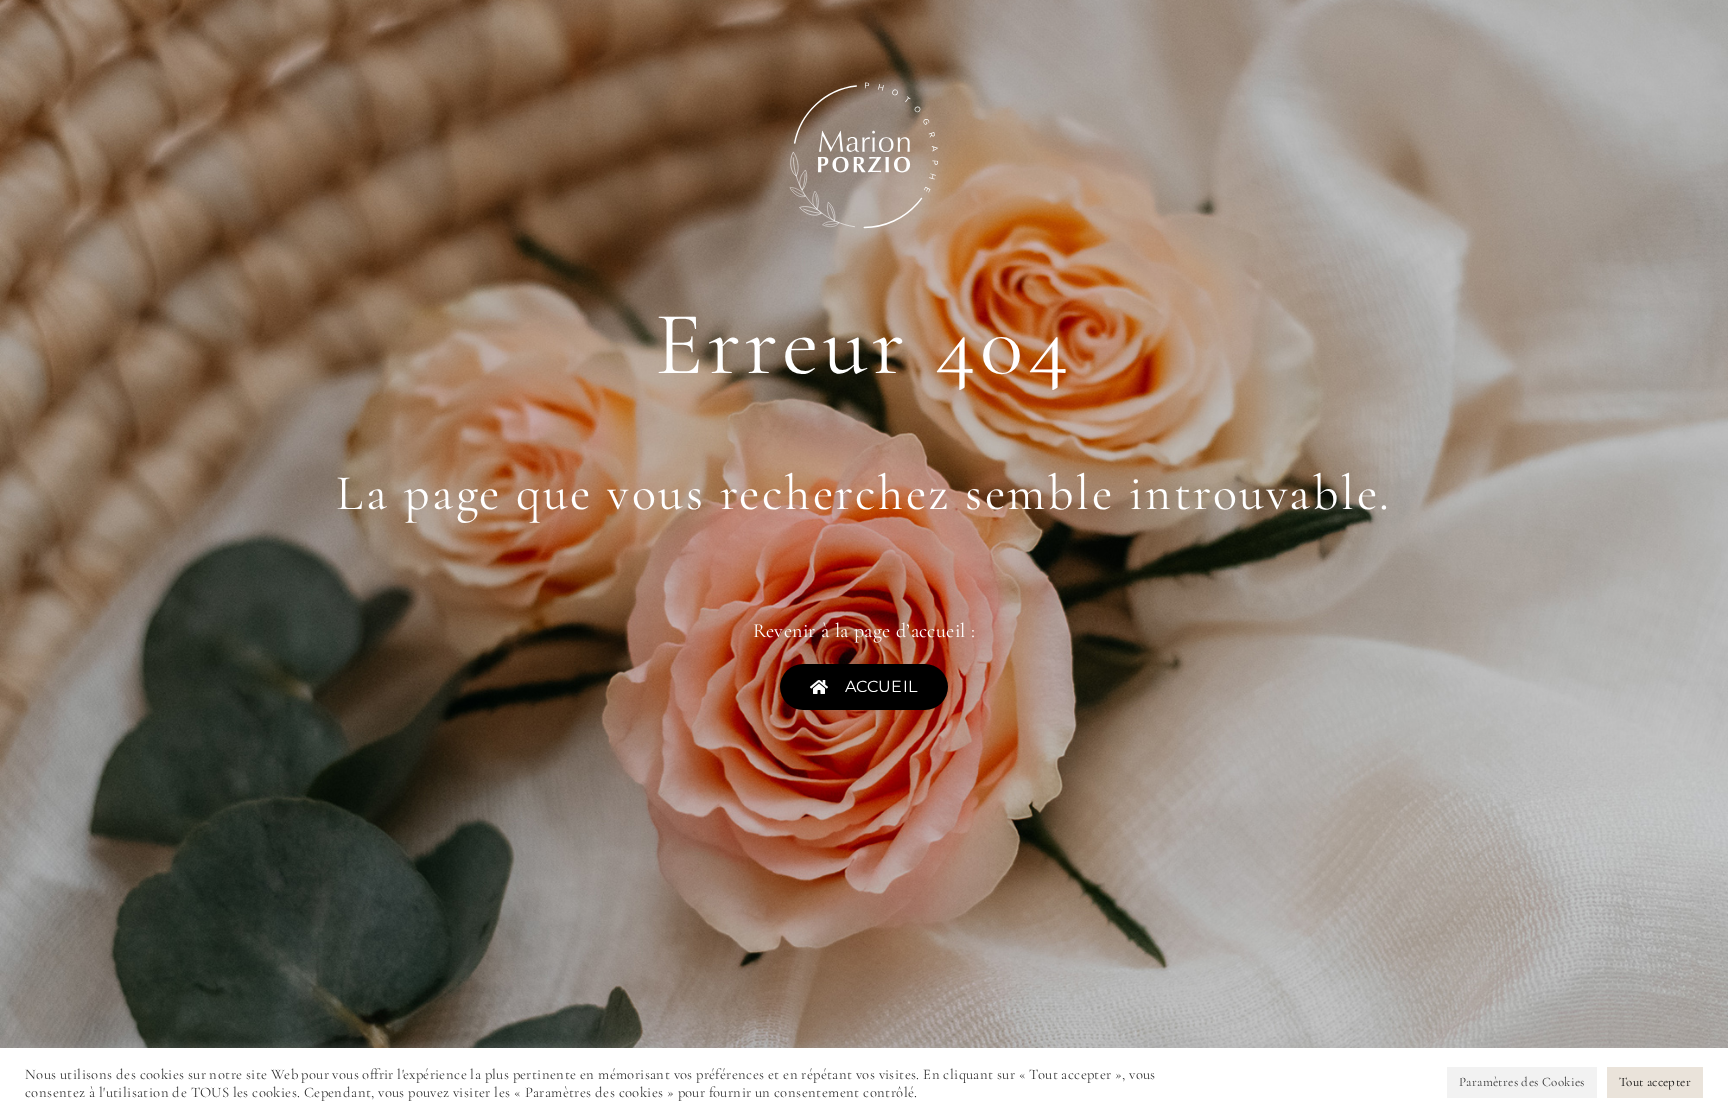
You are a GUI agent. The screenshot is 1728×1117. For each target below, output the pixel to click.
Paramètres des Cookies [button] (1522, 1082)
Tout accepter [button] (1655, 1082)
